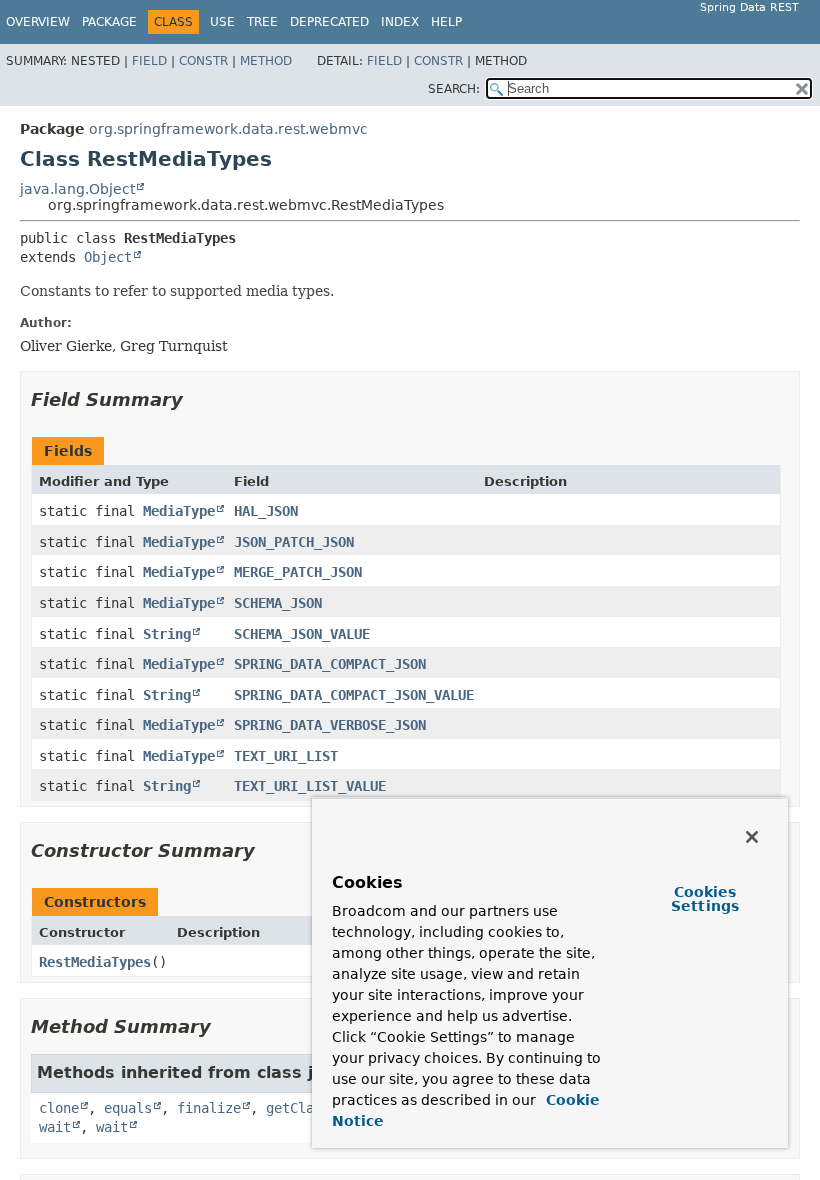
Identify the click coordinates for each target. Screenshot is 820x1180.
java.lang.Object (77, 189)
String (167, 634)
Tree (262, 22)
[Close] (752, 837)
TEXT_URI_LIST (286, 756)
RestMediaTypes (95, 962)
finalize (209, 1108)
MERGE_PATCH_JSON (298, 572)
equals (128, 1108)
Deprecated (329, 22)
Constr (203, 61)
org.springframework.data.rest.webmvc (228, 129)
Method (266, 61)
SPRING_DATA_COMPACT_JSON (330, 664)
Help (446, 22)
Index (400, 22)
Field (149, 61)
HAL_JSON (266, 511)
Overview (38, 22)
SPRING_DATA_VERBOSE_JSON (330, 725)
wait (55, 1127)
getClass (298, 1108)
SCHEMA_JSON (278, 603)
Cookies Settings (705, 899)
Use (222, 22)
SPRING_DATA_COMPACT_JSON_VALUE (354, 695)
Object (108, 257)
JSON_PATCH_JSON (294, 542)
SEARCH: (454, 89)
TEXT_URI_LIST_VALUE (310, 786)
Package (109, 22)
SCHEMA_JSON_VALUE (302, 634)
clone (59, 1108)
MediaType (179, 511)
